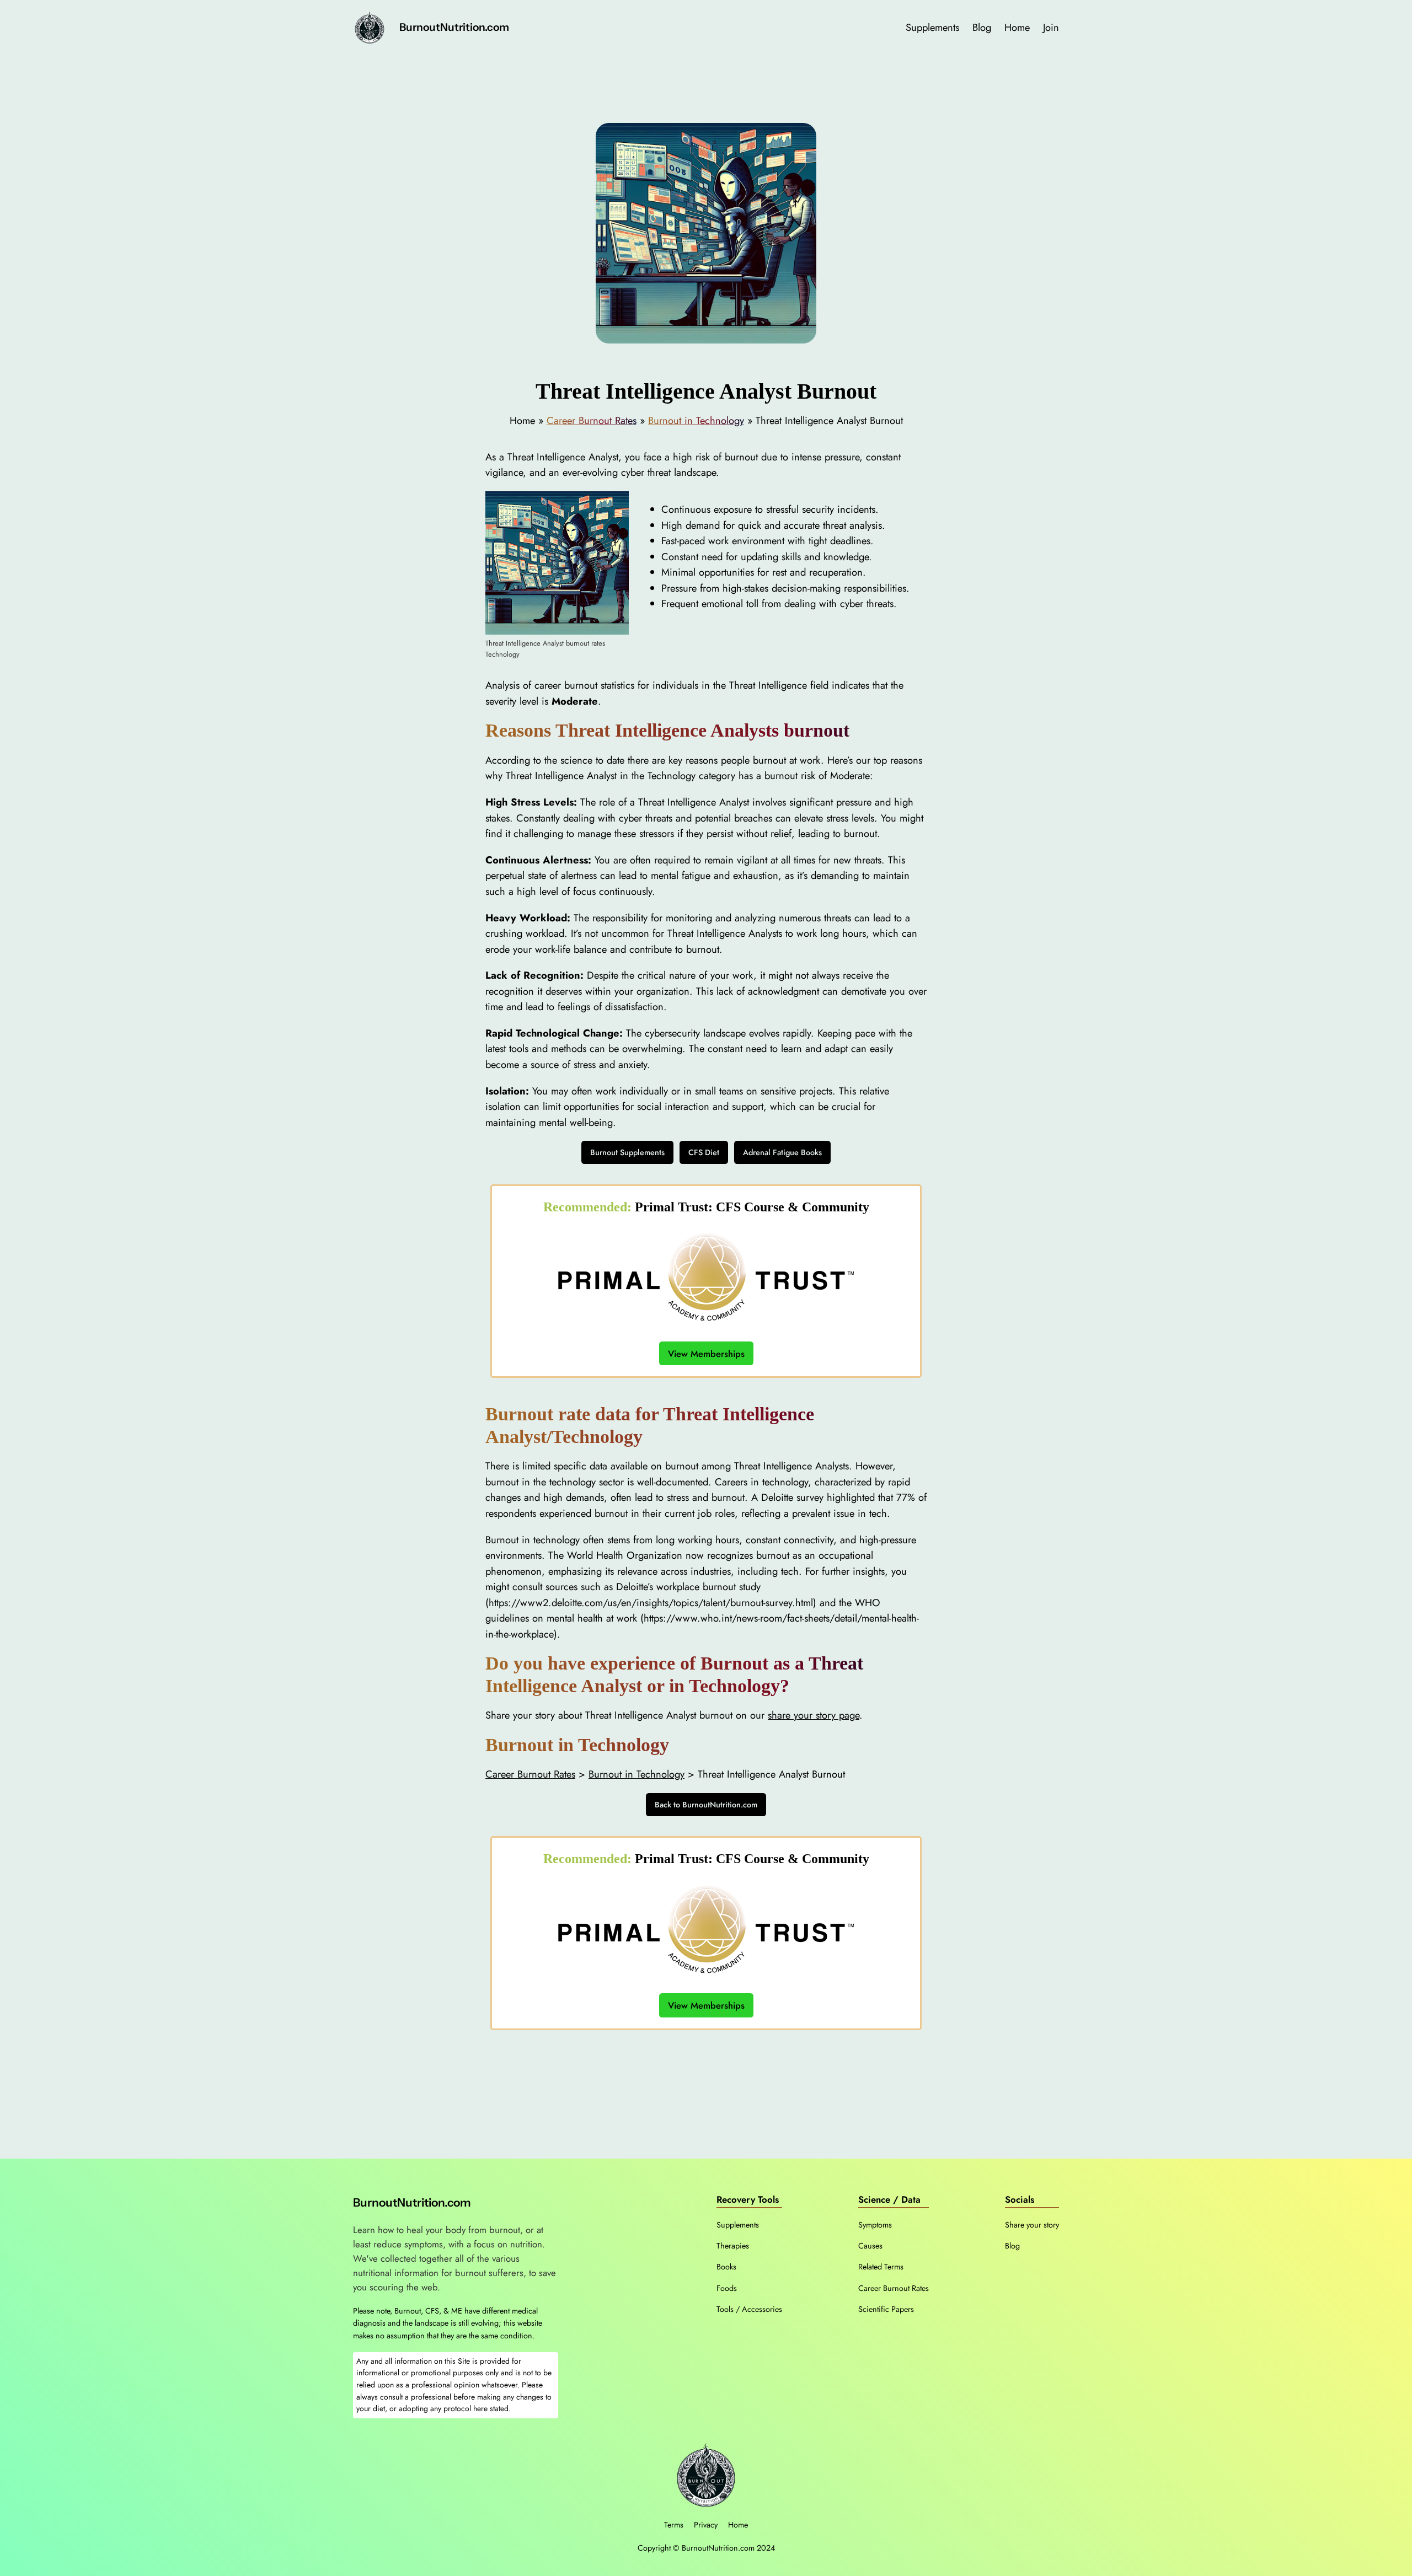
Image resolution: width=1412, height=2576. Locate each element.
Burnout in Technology (696, 420)
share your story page (814, 1715)
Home (738, 2525)
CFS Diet (704, 1152)
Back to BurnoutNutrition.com (706, 1805)
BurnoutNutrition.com (454, 27)
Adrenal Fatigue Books (782, 1152)
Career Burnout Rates (592, 420)
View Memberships (706, 1353)
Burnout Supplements (627, 1152)
